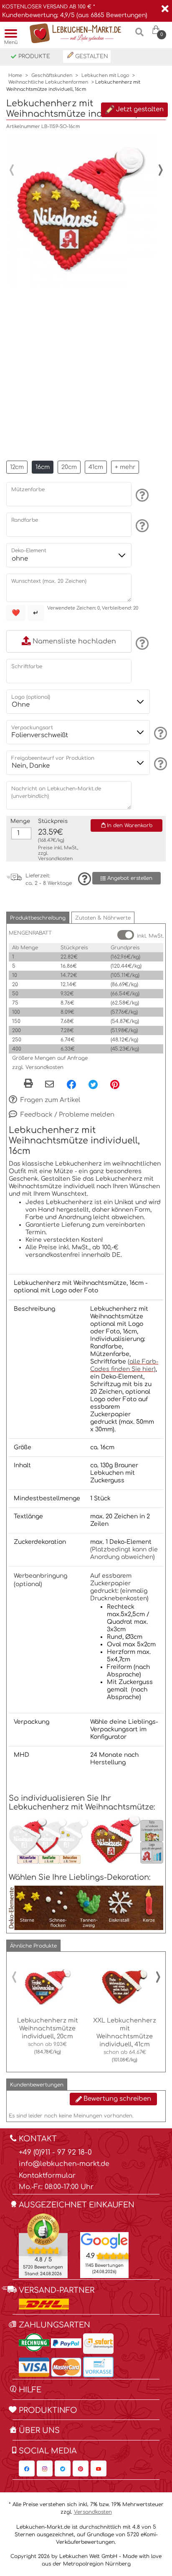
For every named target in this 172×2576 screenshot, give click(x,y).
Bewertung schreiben (116, 2099)
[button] (38, 918)
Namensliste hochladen (73, 641)
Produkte (33, 56)
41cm (96, 467)
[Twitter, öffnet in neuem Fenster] (93, 1084)
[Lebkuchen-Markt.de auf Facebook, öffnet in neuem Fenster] (27, 2468)
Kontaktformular (47, 2176)
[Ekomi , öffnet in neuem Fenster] (43, 2245)
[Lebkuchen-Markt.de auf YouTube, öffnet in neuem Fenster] (99, 2468)
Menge (20, 821)
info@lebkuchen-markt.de (64, 2164)
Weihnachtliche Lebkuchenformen (48, 82)
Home (15, 76)
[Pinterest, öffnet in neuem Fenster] (115, 1084)
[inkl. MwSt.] (126, 935)
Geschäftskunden (52, 76)
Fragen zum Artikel (49, 1100)
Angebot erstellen (129, 878)
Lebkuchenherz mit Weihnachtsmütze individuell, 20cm (48, 2028)
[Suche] (140, 35)
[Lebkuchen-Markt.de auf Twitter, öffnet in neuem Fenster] (63, 2468)
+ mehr (125, 467)
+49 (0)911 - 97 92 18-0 (55, 2152)
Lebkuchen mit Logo (105, 76)
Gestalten (91, 56)
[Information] (141, 495)
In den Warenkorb (129, 825)
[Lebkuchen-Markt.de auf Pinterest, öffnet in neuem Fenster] (81, 2468)
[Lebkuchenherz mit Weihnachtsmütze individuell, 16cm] (82, 210)
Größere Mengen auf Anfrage (50, 1058)
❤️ (16, 613)
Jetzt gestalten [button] (139, 109)
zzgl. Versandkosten (38, 1067)
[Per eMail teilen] (49, 1085)
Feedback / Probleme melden (67, 1115)
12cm (17, 467)
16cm (43, 467)
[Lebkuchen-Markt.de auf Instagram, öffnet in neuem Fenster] (45, 2468)
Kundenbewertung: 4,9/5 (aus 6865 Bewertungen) (75, 15)
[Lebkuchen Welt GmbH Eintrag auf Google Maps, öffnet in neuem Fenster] (105, 2240)
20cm (69, 467)
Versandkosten (55, 859)
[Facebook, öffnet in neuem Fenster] (71, 1084)
